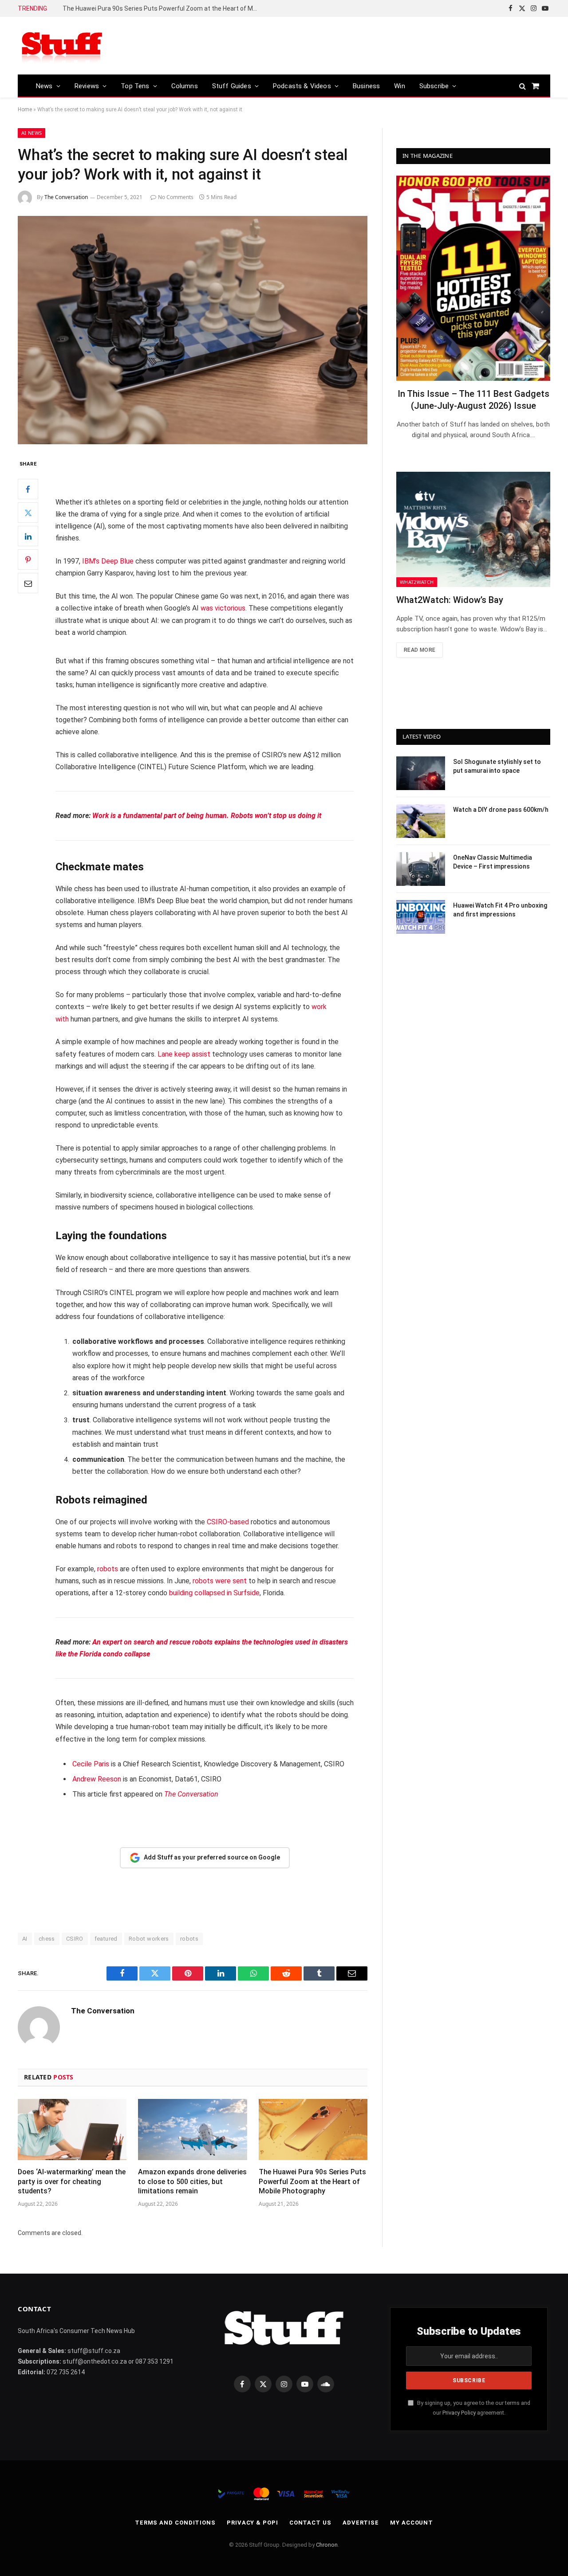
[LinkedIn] (28, 536)
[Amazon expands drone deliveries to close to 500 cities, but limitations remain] (192, 2130)
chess (47, 1939)
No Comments (176, 197)
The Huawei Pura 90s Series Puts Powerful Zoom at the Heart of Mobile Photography (162, 8)
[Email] (28, 583)
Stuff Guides (232, 86)
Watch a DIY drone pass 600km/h (501, 810)
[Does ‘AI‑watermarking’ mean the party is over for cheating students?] (72, 2130)
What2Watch (417, 582)
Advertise (361, 2523)
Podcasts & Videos (302, 86)
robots (108, 1569)
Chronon (327, 2545)
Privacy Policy (459, 2413)
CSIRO (75, 1939)
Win (400, 86)
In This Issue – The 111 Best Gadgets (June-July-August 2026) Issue (473, 400)
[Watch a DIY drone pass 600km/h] (421, 821)
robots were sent (220, 1581)
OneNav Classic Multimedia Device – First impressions (493, 862)
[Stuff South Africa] (62, 46)
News (44, 86)
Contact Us (310, 2523)
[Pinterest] (28, 560)
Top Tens (135, 86)
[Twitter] (28, 513)
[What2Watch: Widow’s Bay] (473, 529)
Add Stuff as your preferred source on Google (212, 1857)
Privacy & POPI (252, 2523)
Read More (420, 650)
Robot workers (149, 1939)
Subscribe (434, 86)
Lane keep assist (184, 1054)
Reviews (87, 86)
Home (25, 110)
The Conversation (66, 197)
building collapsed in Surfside (214, 1593)
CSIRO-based (228, 1522)
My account (412, 2523)
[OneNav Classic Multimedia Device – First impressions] (421, 869)
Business (366, 86)
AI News (32, 133)
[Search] (523, 86)
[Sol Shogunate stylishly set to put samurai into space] (421, 773)
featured (106, 1939)
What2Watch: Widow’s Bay (450, 600)
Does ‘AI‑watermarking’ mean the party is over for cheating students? (72, 2182)
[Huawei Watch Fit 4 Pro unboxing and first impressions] (421, 917)
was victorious (223, 608)
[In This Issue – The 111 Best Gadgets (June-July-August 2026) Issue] (473, 278)
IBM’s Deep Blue (108, 561)
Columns (185, 86)
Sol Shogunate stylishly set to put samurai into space (497, 766)
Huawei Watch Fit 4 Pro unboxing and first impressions (500, 910)
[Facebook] (28, 489)
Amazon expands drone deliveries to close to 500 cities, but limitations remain (192, 2182)
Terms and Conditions (175, 2523)
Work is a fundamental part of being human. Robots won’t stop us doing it (207, 816)
